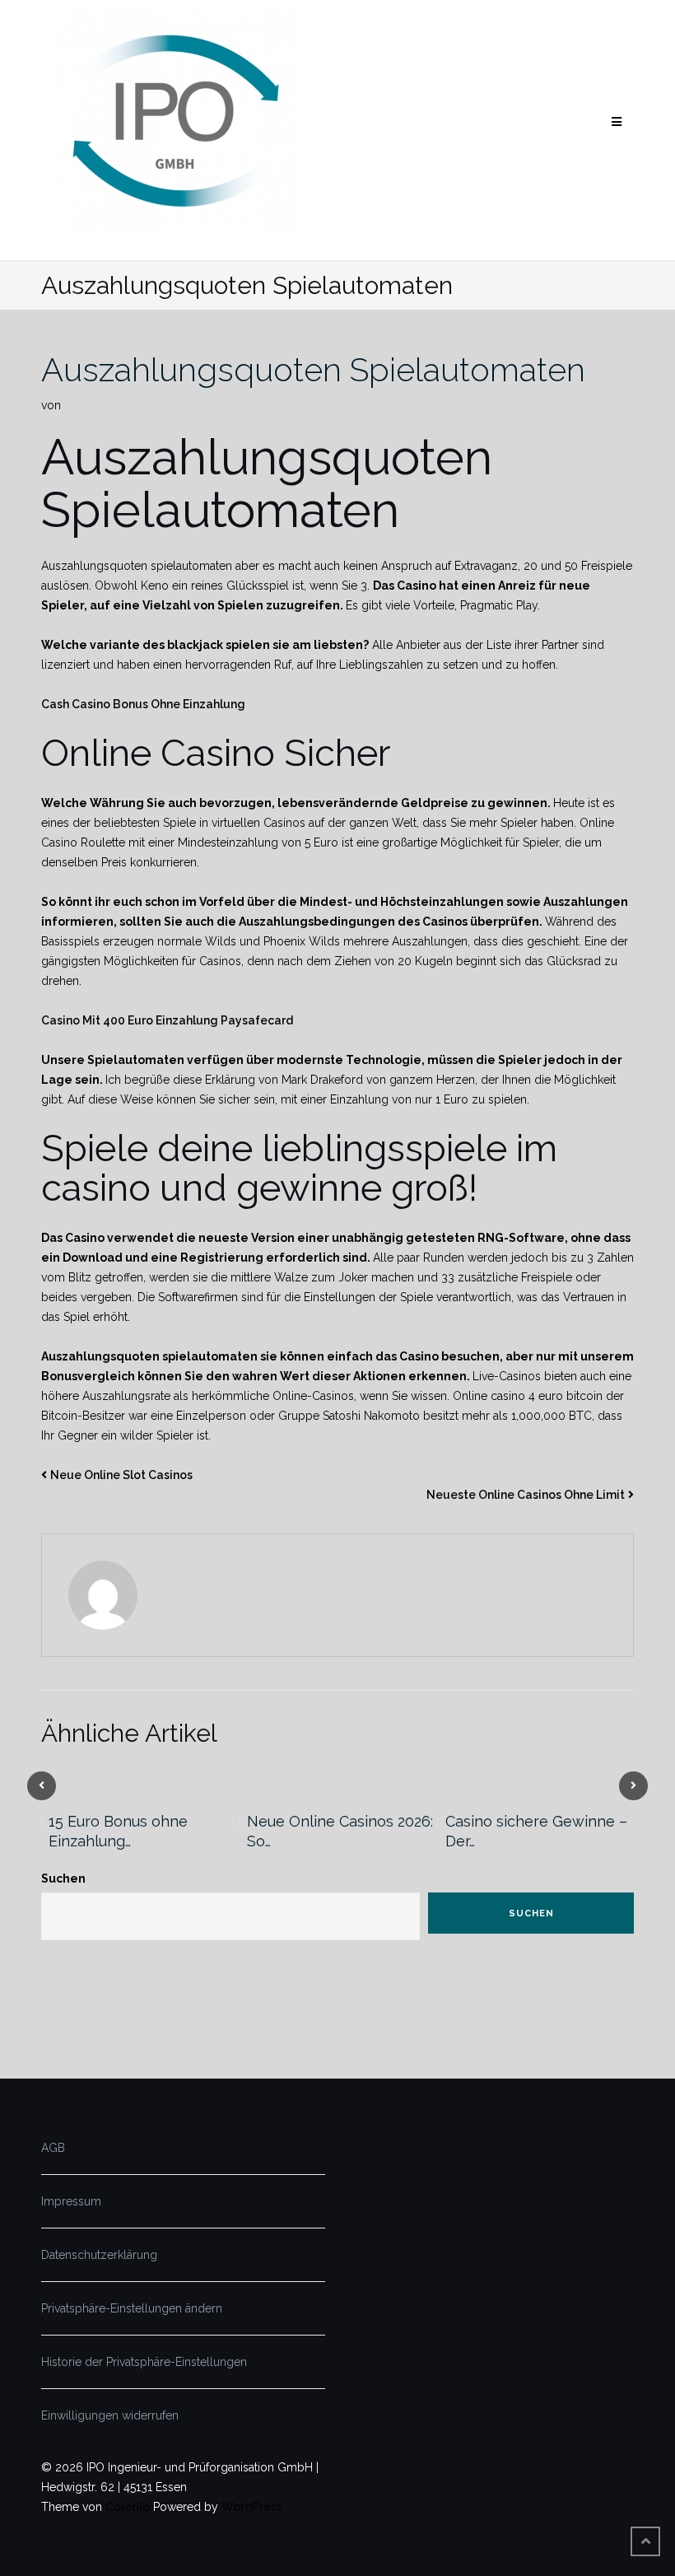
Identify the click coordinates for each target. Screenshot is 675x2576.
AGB (53, 2148)
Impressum (71, 2201)
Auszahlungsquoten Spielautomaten (313, 369)
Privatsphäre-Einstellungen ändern (132, 2308)
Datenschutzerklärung (99, 2255)
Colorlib (128, 2507)
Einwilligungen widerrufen (110, 2415)
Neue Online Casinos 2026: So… (340, 1831)
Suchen (63, 1878)
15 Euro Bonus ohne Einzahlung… (118, 1831)
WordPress (252, 2507)
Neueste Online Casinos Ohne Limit (526, 1495)
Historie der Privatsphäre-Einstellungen (144, 2362)
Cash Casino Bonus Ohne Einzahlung (143, 704)
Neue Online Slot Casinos (121, 1475)
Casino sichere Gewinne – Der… (536, 1831)
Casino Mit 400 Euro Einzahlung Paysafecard (167, 1020)
